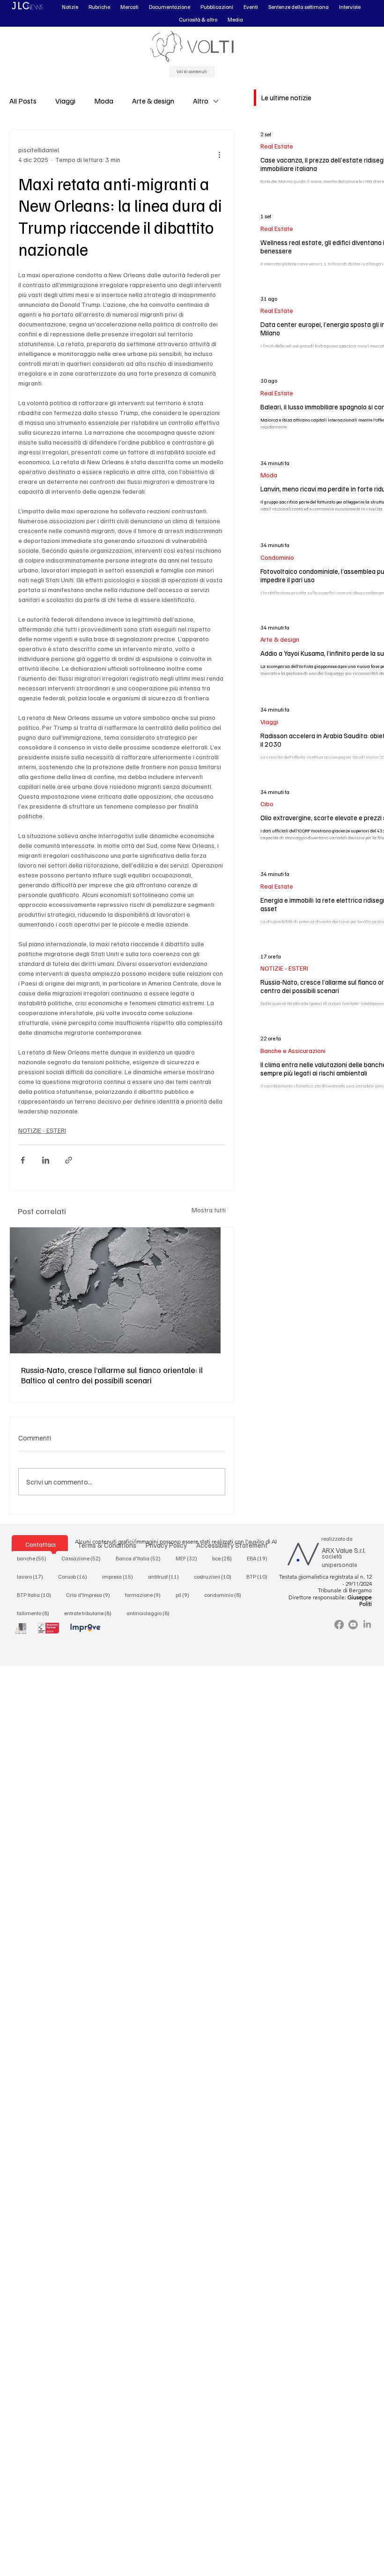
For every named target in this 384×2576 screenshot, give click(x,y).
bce (225, 1558)
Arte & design (153, 101)
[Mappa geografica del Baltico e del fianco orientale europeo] (122, 1290)
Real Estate (277, 146)
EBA (260, 1558)
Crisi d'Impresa (91, 1595)
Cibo (267, 804)
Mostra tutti (209, 1210)
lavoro (33, 1576)
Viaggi (65, 101)
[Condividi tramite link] (69, 1160)
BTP (260, 1576)
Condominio (277, 557)
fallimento (36, 1613)
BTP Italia (37, 1595)
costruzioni (215, 1576)
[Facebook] (339, 1625)
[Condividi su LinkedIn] (46, 1160)
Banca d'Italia (141, 1558)
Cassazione (84, 1558)
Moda (104, 101)
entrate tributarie (91, 1613)
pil (185, 1595)
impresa (120, 1576)
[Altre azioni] (220, 155)
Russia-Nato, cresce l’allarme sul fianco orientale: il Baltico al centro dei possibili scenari (112, 1375)
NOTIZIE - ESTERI (42, 1130)
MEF (189, 1558)
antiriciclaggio (151, 1613)
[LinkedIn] (367, 1625)
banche (34, 1558)
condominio (225, 1595)
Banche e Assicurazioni (293, 1050)
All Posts (23, 101)
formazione (146, 1595)
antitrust (166, 1576)
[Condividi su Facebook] (23, 1160)
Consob (75, 1576)
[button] (70, 7)
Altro (201, 101)
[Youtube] (353, 1625)
